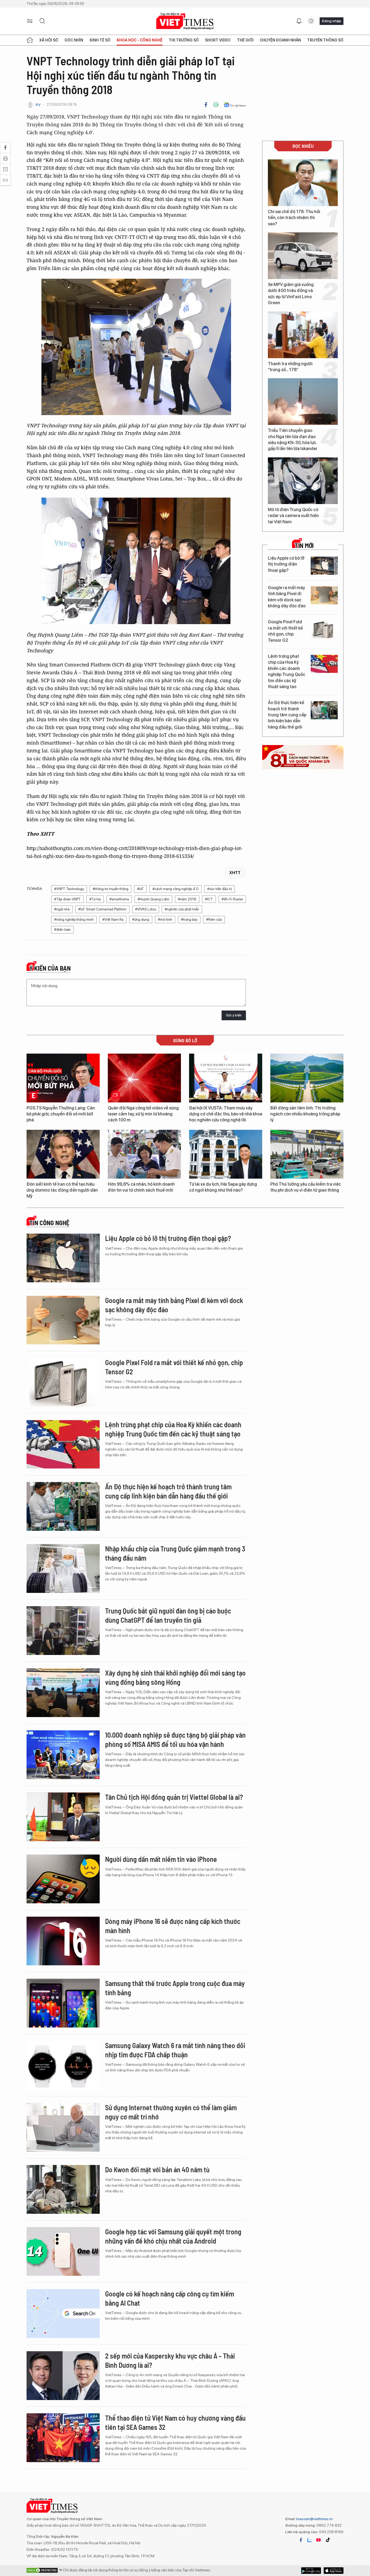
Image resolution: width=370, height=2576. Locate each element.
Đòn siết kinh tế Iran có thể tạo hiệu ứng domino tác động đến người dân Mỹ (62, 1190)
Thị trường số (184, 40)
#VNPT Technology (69, 889)
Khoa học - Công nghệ (140, 40)
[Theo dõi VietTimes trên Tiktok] (328, 2540)
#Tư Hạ (95, 899)
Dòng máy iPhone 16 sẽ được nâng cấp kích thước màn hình (173, 1926)
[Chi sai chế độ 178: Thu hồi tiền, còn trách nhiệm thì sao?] (303, 183)
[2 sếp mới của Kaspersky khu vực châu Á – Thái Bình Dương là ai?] (63, 2376)
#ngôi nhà (62, 909)
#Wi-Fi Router (232, 899)
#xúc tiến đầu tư (220, 889)
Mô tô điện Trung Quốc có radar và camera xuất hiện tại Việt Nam (293, 516)
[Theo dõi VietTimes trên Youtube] (319, 2540)
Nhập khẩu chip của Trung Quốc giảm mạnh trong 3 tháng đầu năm (175, 1553)
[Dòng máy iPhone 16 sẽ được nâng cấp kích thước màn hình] (63, 1941)
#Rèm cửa (214, 920)
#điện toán (62, 930)
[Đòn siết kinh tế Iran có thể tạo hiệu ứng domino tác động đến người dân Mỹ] (63, 1154)
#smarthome (119, 899)
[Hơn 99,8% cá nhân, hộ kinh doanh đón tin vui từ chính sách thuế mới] (144, 1154)
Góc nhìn (74, 40)
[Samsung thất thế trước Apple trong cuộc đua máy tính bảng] (63, 2003)
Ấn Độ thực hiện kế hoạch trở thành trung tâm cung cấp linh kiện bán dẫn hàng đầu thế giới (287, 715)
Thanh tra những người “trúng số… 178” (290, 367)
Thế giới (245, 40)
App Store (311, 2571)
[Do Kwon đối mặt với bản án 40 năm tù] (63, 2189)
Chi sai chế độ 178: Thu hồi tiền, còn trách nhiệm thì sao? (294, 218)
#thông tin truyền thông (111, 889)
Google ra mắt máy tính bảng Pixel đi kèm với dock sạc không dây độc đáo (287, 597)
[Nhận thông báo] (299, 21)
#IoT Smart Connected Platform (102, 909)
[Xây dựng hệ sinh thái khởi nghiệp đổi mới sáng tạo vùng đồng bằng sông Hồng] (63, 1693)
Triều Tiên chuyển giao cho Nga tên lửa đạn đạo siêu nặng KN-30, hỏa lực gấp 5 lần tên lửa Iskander (293, 440)
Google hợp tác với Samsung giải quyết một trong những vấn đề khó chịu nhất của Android (173, 2236)
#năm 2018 (187, 899)
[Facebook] (206, 105)
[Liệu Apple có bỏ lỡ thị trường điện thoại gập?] (324, 566)
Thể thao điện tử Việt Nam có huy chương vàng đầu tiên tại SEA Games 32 (175, 2422)
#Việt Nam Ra (113, 920)
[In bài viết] (216, 105)
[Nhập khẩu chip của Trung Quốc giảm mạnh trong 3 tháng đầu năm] (63, 1568)
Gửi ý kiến (234, 1015)
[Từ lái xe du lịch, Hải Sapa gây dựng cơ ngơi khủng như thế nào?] (226, 1154)
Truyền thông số (325, 40)
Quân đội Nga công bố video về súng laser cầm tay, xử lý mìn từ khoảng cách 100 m (143, 1114)
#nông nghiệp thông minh (74, 920)
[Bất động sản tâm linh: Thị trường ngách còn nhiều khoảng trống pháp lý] (307, 1078)
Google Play (334, 2571)
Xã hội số (49, 40)
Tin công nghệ (49, 1223)
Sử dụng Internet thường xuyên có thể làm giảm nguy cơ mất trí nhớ (171, 2112)
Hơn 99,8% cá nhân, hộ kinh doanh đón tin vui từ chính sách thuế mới (141, 1187)
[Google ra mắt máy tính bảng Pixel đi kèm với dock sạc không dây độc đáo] (324, 595)
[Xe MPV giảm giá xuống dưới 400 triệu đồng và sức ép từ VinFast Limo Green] (303, 256)
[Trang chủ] (30, 40)
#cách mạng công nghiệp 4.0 (176, 889)
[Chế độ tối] (311, 21)
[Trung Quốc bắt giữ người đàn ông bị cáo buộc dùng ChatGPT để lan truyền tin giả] (63, 1631)
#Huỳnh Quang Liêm (153, 899)
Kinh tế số (100, 40)
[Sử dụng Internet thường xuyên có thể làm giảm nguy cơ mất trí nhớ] (63, 2127)
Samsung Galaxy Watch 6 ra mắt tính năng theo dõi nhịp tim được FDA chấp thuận (175, 2050)
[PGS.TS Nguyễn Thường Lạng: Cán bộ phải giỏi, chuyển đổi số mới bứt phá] (63, 1078)
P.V (38, 105)
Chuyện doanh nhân (280, 40)
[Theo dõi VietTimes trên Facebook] (301, 2540)
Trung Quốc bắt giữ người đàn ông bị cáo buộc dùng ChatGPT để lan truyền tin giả (168, 1615)
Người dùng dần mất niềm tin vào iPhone (161, 1859)
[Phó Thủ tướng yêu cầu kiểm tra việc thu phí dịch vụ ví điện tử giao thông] (307, 1154)
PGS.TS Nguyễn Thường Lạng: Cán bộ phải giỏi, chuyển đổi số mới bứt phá (61, 1114)
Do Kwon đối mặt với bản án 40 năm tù (157, 2169)
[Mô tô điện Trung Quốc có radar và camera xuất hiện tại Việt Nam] (303, 481)
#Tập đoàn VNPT (67, 899)
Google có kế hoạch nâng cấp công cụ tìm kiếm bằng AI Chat (170, 2298)
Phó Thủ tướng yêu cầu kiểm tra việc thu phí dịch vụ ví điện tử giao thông (306, 1187)
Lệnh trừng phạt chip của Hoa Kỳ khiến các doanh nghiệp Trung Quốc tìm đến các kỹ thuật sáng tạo (287, 671)
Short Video (218, 40)
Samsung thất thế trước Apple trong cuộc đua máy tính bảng (175, 1988)
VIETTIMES (185, 21)
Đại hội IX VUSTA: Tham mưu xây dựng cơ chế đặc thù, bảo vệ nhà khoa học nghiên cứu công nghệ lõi (226, 1114)
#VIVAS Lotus (146, 909)
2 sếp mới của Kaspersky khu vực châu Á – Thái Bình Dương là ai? (170, 2360)
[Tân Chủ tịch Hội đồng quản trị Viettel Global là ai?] (63, 1817)
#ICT (209, 899)
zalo (310, 2540)
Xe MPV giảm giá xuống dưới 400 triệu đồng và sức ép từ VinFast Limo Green (291, 294)
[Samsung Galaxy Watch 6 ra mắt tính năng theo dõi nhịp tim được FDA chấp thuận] (63, 2065)
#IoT (140, 889)
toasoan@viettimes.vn (314, 2519)
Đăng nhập (332, 21)
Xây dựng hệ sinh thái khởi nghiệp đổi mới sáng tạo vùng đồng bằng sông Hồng (175, 1677)
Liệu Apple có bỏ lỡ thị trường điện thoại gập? (286, 564)
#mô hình (165, 920)
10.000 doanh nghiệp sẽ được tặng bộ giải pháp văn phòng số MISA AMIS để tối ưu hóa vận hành (175, 1739)
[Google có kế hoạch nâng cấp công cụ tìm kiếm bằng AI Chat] (63, 2314)
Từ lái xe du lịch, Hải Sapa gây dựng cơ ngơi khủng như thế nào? (223, 1187)
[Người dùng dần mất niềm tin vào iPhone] (63, 1879)
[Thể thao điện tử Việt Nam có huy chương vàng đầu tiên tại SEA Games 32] (63, 2438)
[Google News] (235, 105)
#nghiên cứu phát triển (182, 909)
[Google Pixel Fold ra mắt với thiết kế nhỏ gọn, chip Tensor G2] (324, 629)
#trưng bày (189, 920)
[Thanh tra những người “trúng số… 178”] (303, 335)
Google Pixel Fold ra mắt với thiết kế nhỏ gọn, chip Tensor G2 (285, 631)
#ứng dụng (141, 920)
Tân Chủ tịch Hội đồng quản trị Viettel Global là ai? (174, 1797)
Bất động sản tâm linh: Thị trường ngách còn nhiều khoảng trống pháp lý (305, 1114)
